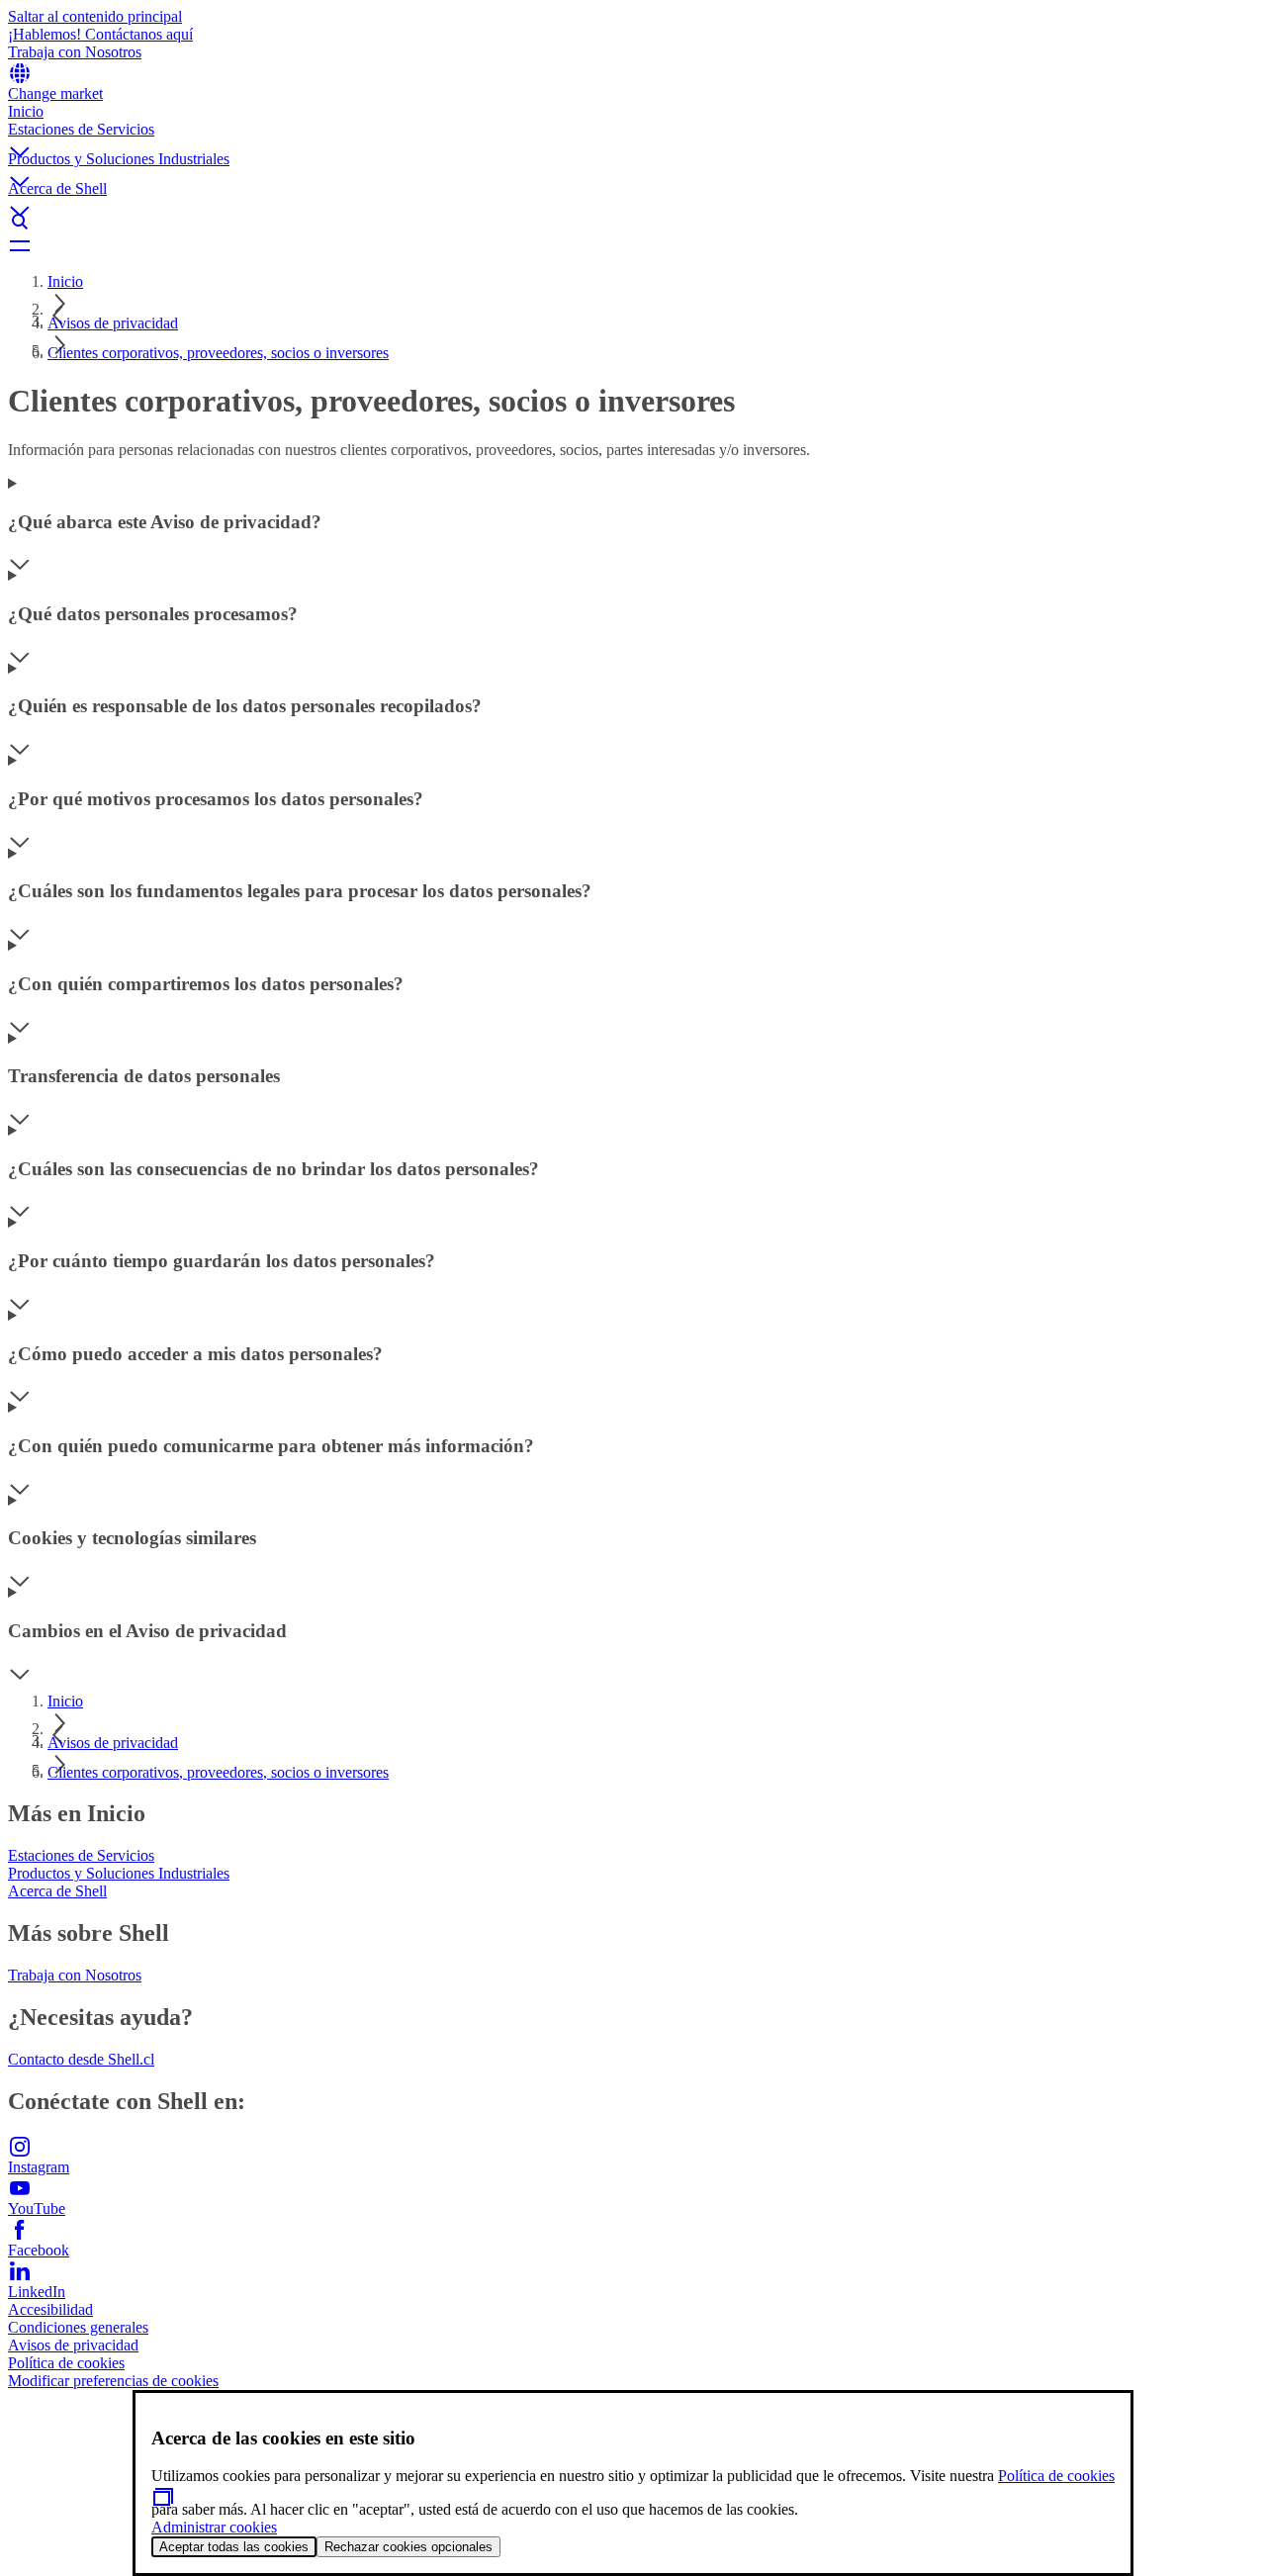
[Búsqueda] (633, 222)
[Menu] (633, 245)
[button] (633, 136)
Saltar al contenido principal (95, 16)
